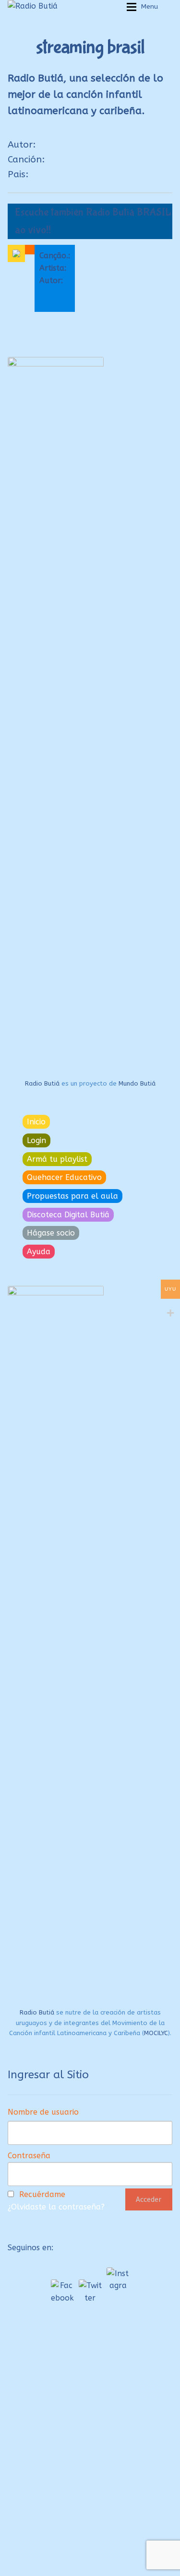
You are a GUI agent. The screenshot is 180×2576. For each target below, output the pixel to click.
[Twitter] (90, 2291)
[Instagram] (118, 2279)
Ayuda (39, 1252)
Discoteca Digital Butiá (68, 1215)
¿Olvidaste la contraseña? (56, 2207)
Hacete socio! (45, 2529)
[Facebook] (62, 2291)
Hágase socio (51, 1233)
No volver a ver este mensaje (90, 2566)
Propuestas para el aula (72, 1196)
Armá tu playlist (57, 1159)
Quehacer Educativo (64, 1177)
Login (36, 1140)
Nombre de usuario (43, 2112)
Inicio (36, 1122)
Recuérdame (42, 2194)
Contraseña (29, 2156)
